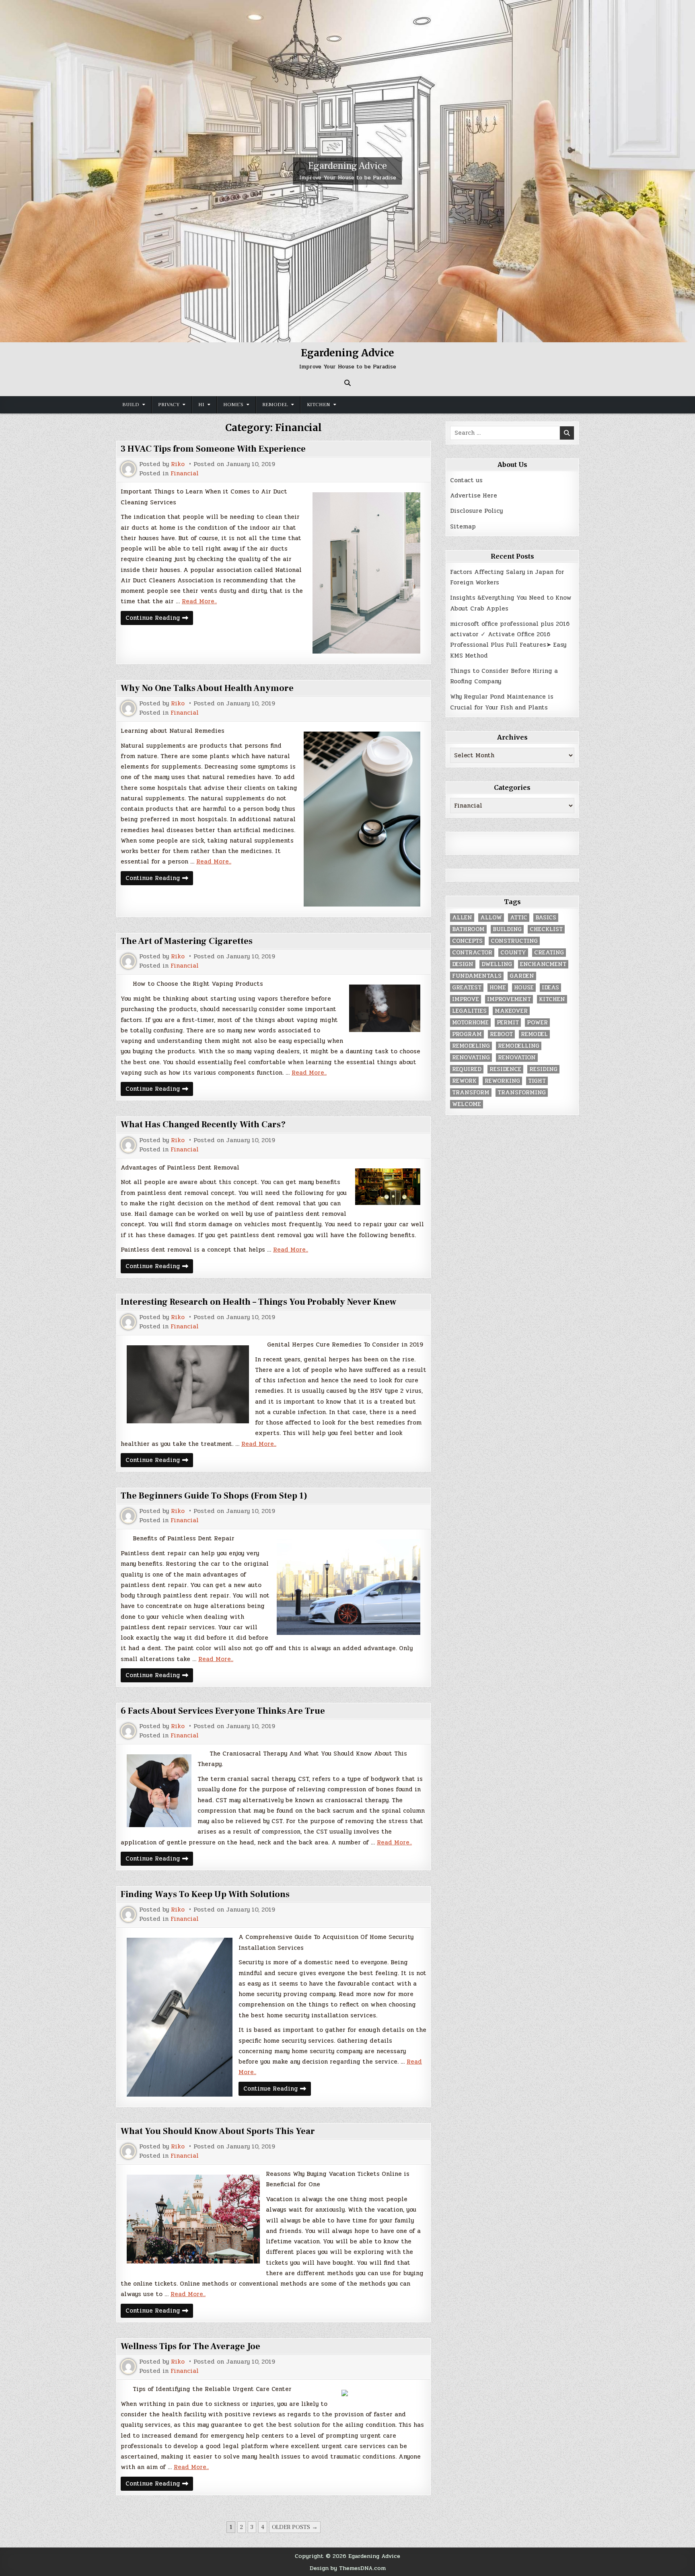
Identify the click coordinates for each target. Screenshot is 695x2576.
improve (466, 999)
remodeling (471, 1046)
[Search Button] (347, 383)
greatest (467, 988)
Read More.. (199, 601)
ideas (550, 988)
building (507, 929)
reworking (502, 1081)
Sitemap (463, 526)
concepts (467, 941)
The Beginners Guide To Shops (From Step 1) (214, 1496)
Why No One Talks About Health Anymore (207, 688)
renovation (517, 1058)
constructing (514, 941)
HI (201, 405)
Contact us (466, 480)
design (463, 964)
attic (519, 918)
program (467, 1034)
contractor (472, 953)
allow (491, 918)
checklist (546, 929)
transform (471, 1093)
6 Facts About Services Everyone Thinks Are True (223, 1711)
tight (537, 1081)
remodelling (519, 1046)
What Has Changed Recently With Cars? (203, 1125)
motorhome (470, 1023)
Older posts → (295, 2527)
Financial (185, 474)
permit (508, 1023)
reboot (501, 1034)
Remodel (275, 405)
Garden (522, 976)
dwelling (497, 964)
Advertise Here (474, 495)
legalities (469, 1011)
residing (543, 1069)
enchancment (543, 964)
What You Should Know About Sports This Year (218, 2131)
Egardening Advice (347, 166)
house (524, 988)
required (467, 1069)
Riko (178, 464)
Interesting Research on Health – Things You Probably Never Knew (258, 1302)
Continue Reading (159, 619)
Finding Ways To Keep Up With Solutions (205, 1894)
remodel (534, 1034)
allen (462, 918)
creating (549, 953)
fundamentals (477, 976)
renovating (471, 1058)
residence (505, 1069)
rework (464, 1081)
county (513, 953)
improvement (509, 999)
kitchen (552, 999)
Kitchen (319, 405)
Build (131, 405)
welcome (467, 1104)
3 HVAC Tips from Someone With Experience (213, 449)
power (537, 1023)
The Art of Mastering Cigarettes (187, 941)
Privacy (169, 405)
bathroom (468, 929)
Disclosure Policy (476, 511)
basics (546, 918)
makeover (511, 1011)
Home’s (233, 405)
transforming (522, 1093)
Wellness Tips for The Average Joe (190, 2346)
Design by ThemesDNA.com (348, 2568)
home (498, 988)
